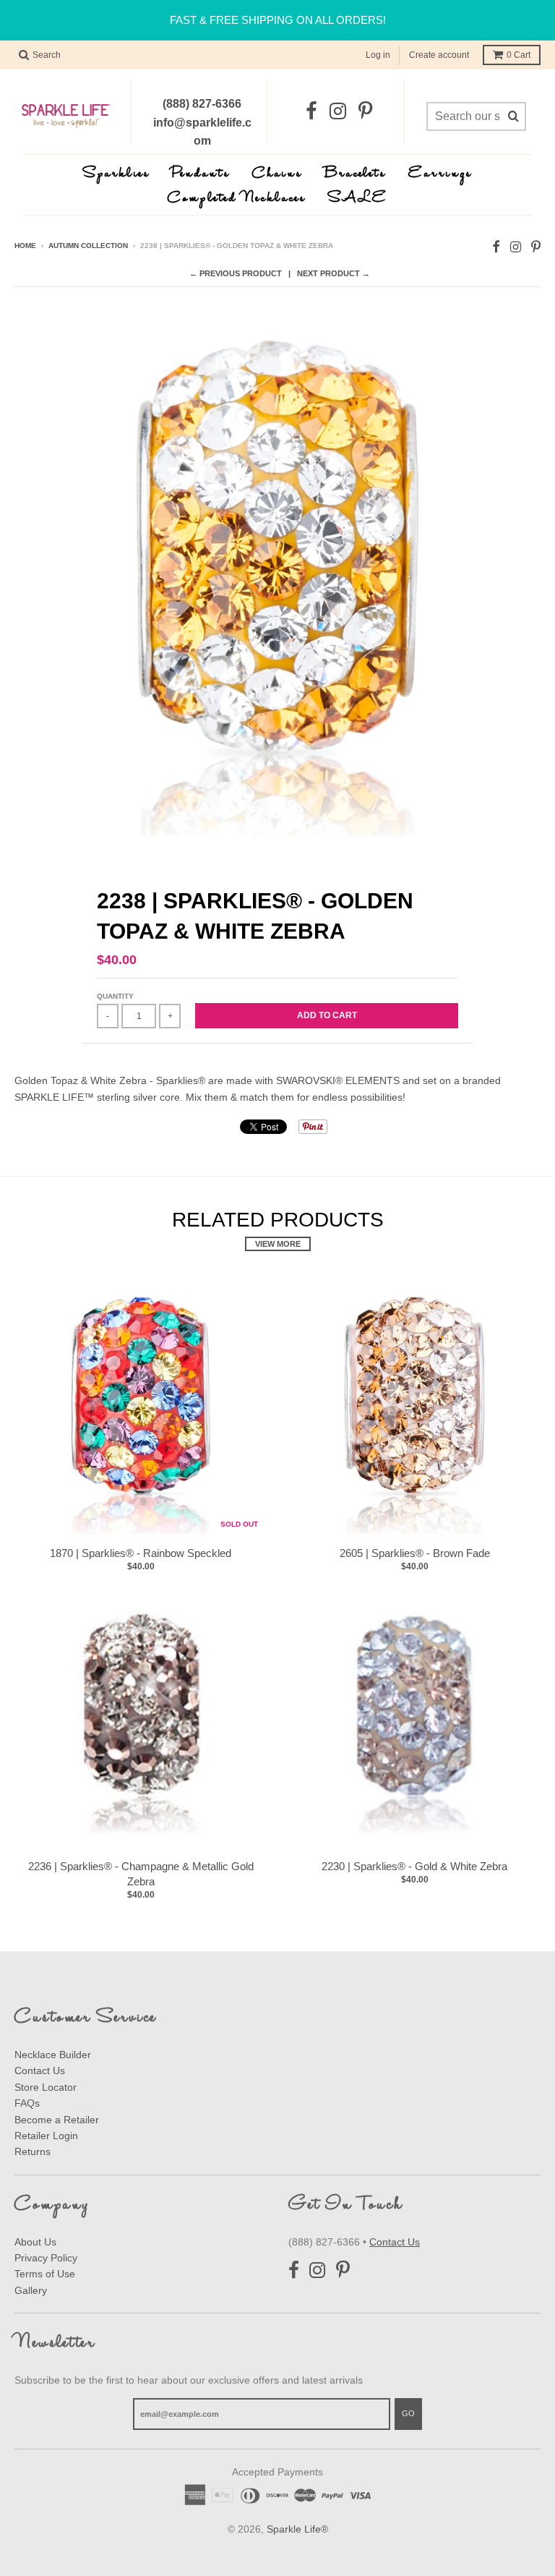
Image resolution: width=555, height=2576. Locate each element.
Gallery (31, 2290)
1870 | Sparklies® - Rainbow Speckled (141, 1553)
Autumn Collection (88, 246)
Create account (439, 55)
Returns (33, 2151)
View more (278, 1244)
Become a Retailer (57, 2120)
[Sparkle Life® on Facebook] (311, 112)
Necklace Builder (53, 2055)
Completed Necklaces (237, 199)
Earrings (440, 174)
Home (25, 246)
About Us (35, 2242)
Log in (378, 55)
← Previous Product (236, 273)
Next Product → (334, 273)
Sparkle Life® (297, 2529)
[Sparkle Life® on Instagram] (338, 112)
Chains (277, 174)
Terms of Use (45, 2274)
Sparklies (117, 174)
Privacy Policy (46, 2258)
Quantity (115, 996)
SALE (358, 199)
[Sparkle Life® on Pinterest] (365, 112)
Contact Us (40, 2070)
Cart (519, 55)
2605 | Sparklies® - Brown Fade (415, 1553)
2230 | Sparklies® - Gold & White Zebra (414, 1866)
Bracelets (356, 174)
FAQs (27, 2103)
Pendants (201, 174)
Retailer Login (46, 2136)
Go (408, 2413)
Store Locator (46, 2087)
